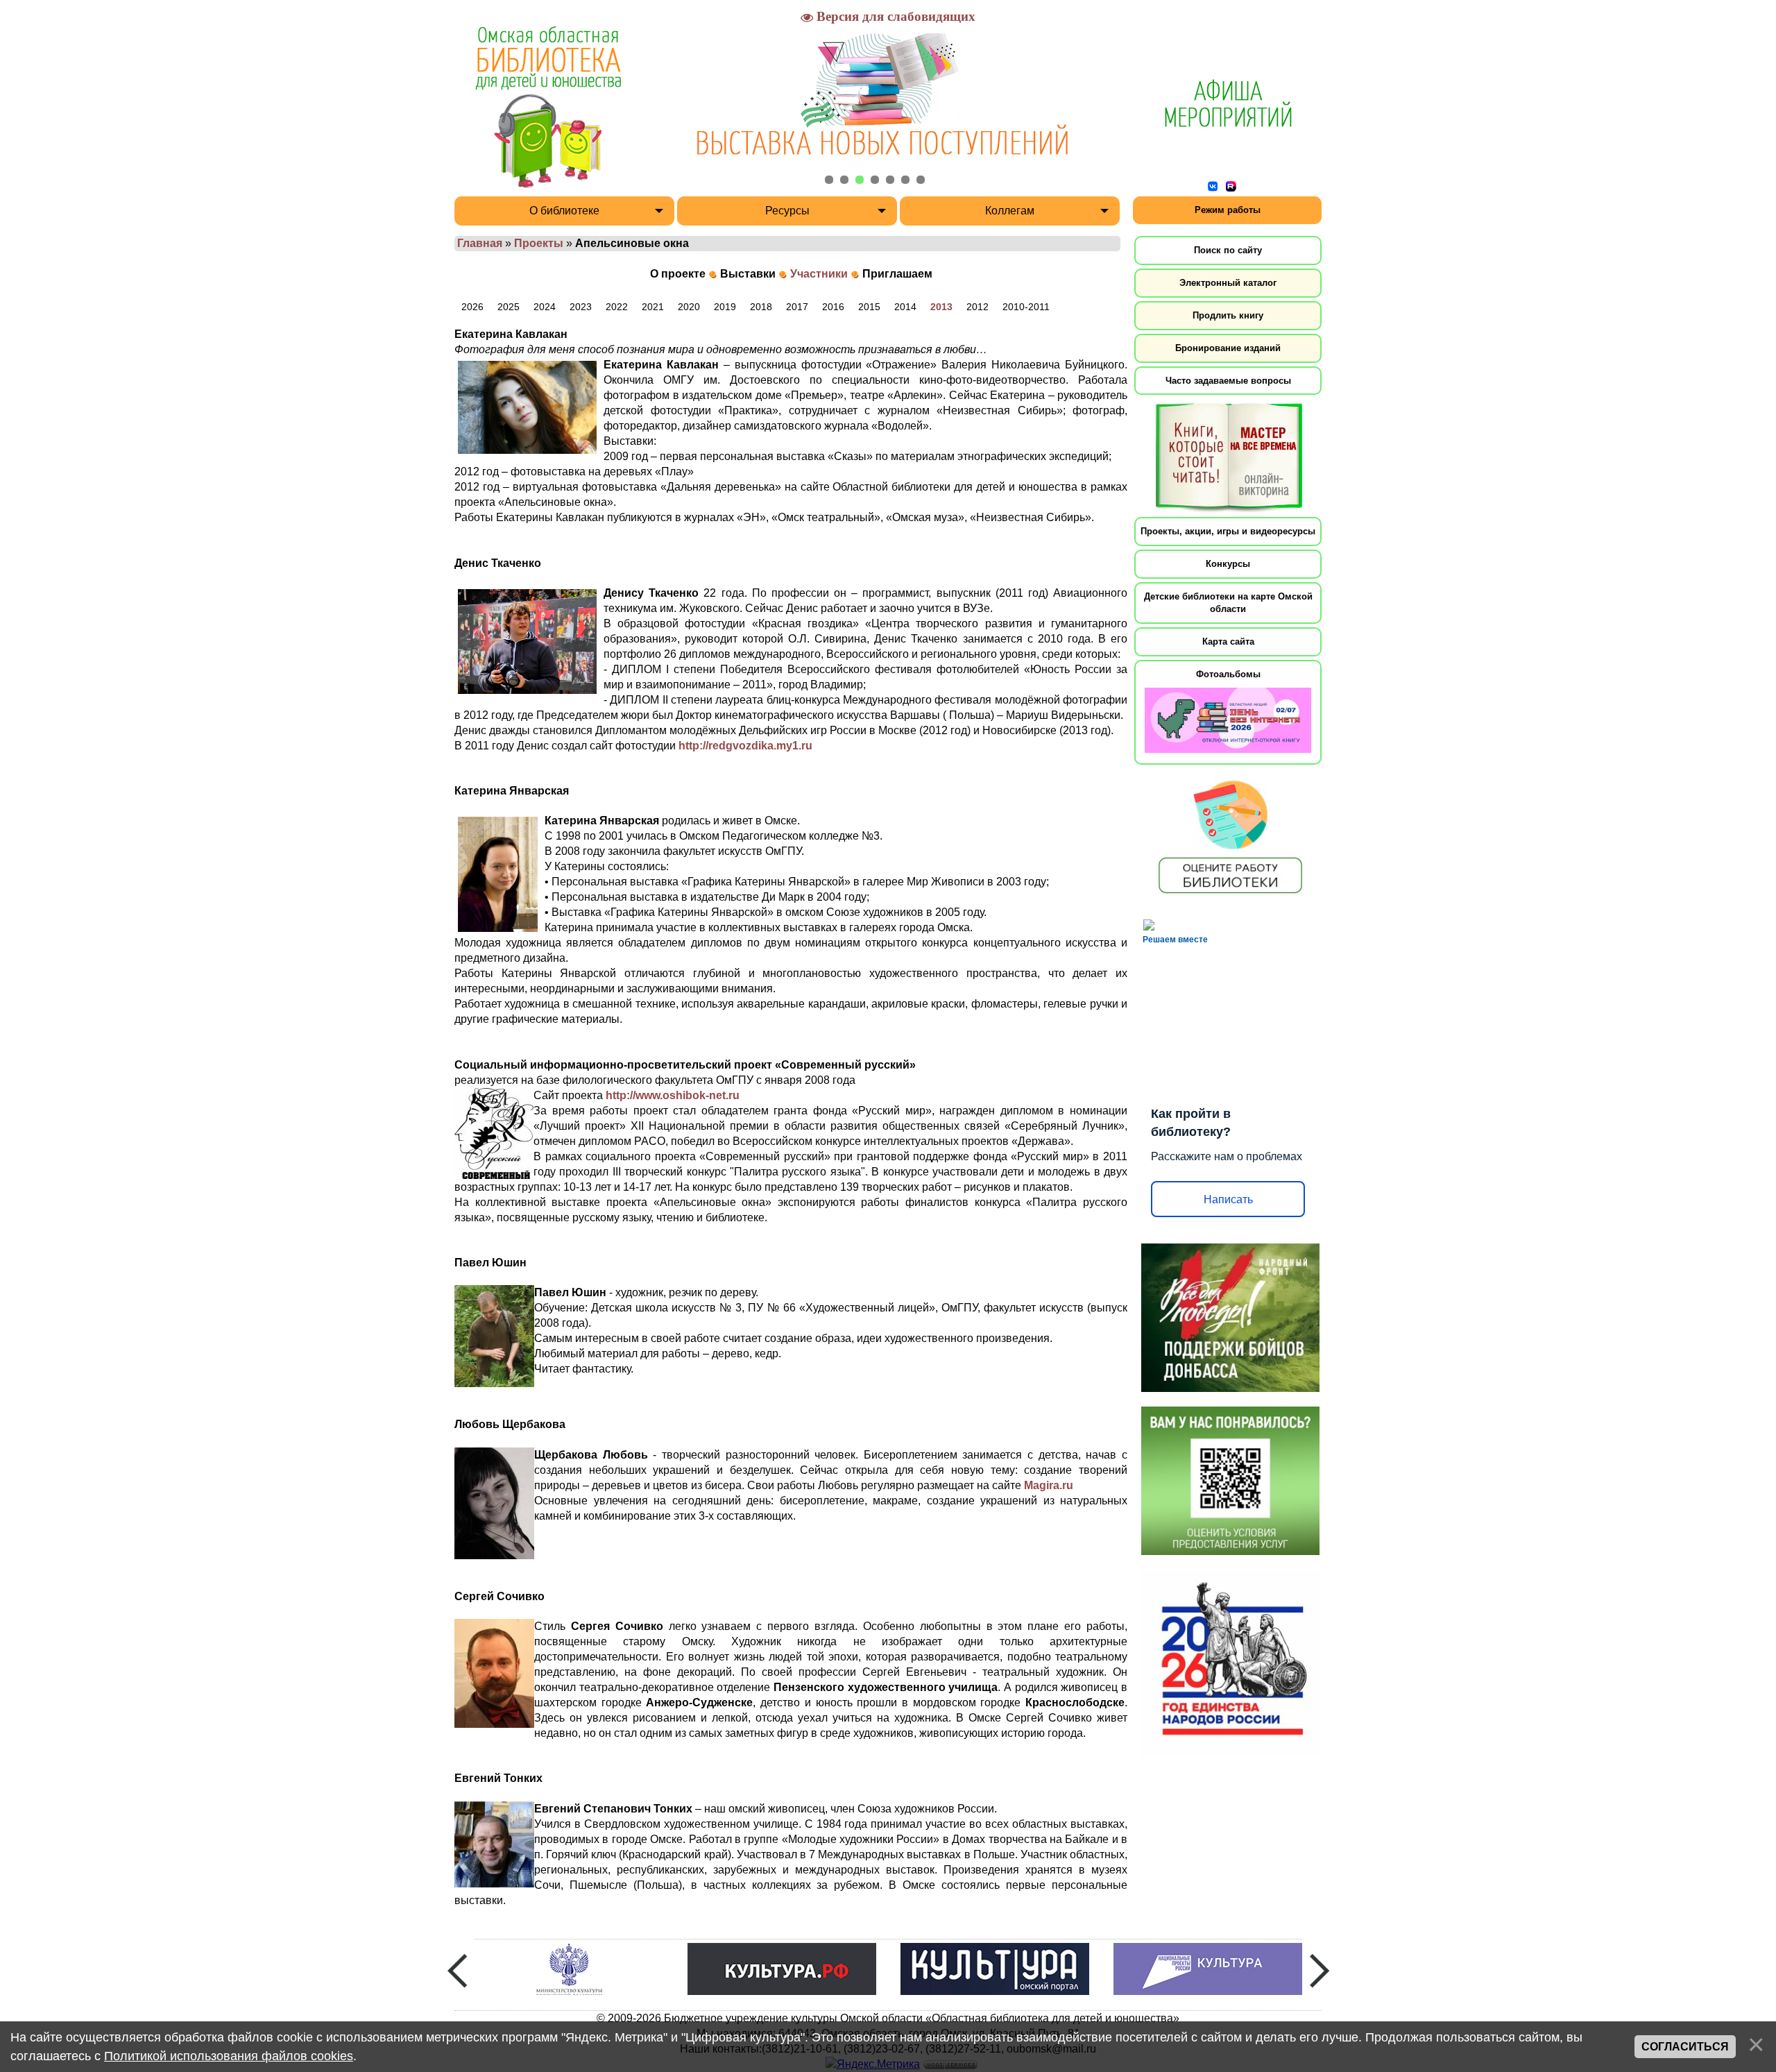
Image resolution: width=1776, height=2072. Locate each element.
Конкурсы (1228, 564)
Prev (457, 1971)
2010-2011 (1026, 307)
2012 (977, 307)
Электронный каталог (1228, 283)
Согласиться (1685, 2047)
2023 (581, 307)
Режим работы (1228, 210)
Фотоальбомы (1228, 674)
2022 (617, 307)
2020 (689, 307)
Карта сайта (1228, 642)
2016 (833, 307)
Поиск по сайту (1228, 250)
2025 (509, 307)
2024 (545, 307)
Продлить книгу (1228, 315)
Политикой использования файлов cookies (229, 2056)
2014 (905, 307)
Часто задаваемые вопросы (1228, 381)
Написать (1228, 1199)
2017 (797, 307)
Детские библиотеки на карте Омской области (1228, 603)
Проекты (539, 243)
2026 (472, 307)
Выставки (748, 274)
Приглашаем (897, 274)
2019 (725, 307)
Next (1320, 1971)
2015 (869, 307)
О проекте (678, 274)
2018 (761, 307)
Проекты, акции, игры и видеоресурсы (1228, 531)
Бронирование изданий (1228, 348)
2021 (653, 307)
